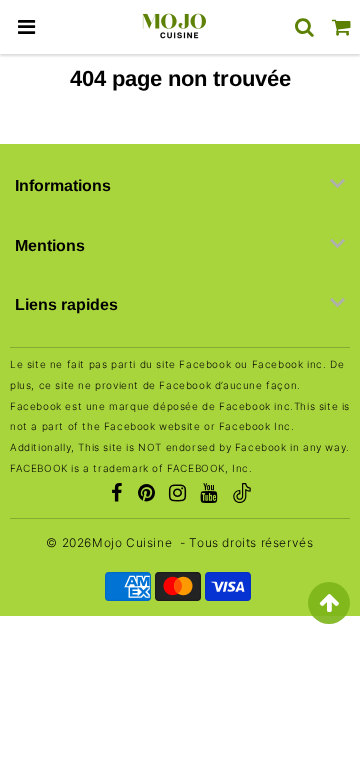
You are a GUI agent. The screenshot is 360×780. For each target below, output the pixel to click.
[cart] (341, 27)
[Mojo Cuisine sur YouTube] (209, 495)
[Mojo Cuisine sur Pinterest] (147, 495)
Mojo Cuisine (132, 542)
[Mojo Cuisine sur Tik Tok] (242, 495)
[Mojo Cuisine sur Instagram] (178, 495)
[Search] (304, 27)
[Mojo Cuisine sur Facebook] (116, 495)
